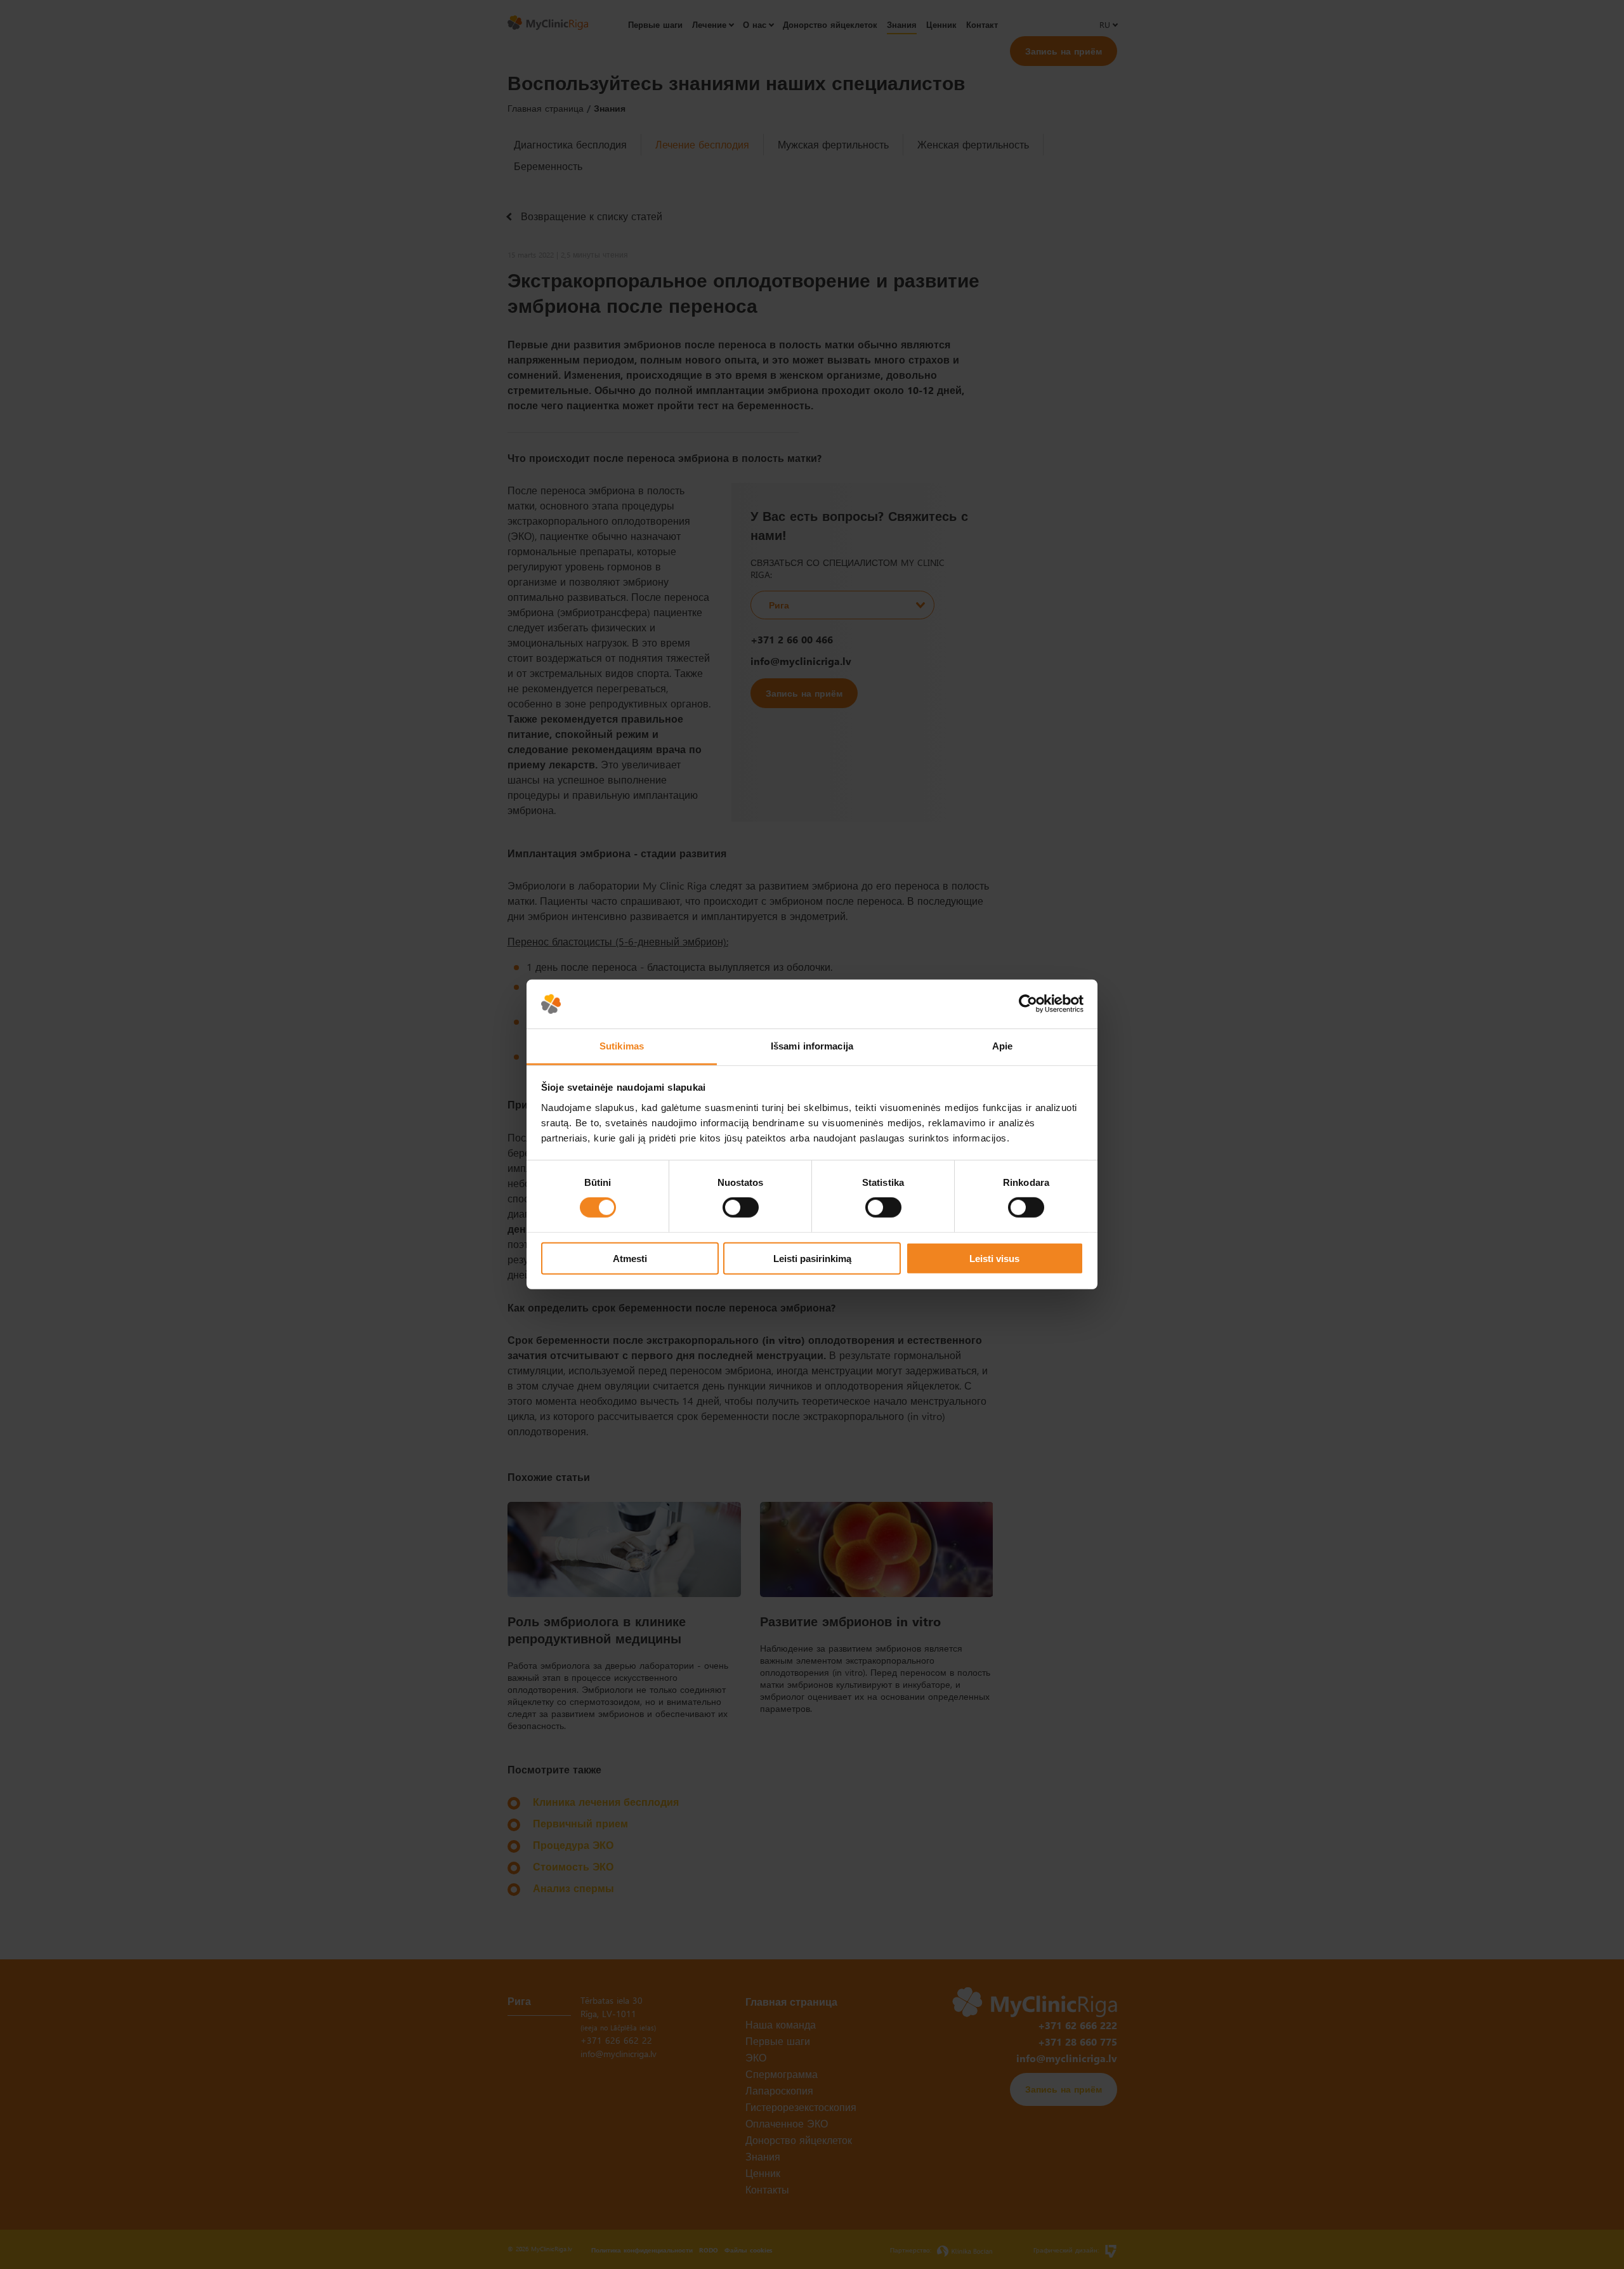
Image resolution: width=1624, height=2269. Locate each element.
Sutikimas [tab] (622, 1046)
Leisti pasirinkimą (812, 1258)
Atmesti (630, 1258)
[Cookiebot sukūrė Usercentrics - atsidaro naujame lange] (1028, 1004)
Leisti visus (994, 1258)
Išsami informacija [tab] (812, 1046)
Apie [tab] (1002, 1046)
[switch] (741, 1207)
